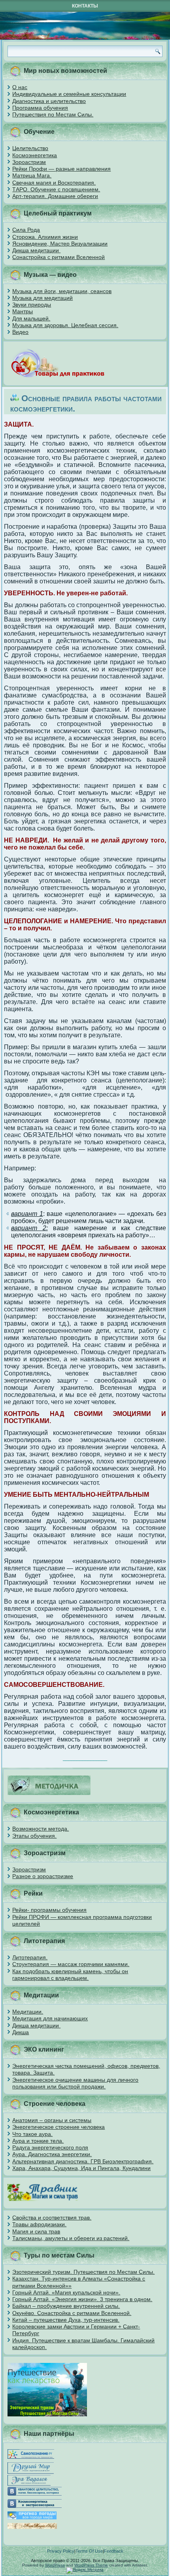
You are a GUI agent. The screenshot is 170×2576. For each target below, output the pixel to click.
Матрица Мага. (32, 175)
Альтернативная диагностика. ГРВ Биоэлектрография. (83, 2161)
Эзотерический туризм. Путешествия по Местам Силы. (83, 2272)
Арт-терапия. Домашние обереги (55, 196)
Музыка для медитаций (42, 298)
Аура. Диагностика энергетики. (52, 2154)
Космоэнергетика (35, 155)
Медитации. (28, 2012)
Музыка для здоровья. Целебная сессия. (65, 325)
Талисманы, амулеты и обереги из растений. (71, 2238)
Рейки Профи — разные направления (61, 169)
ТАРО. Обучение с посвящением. (56, 189)
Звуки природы (32, 305)
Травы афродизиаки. (39, 2224)
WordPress (55, 2565)
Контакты (85, 6)
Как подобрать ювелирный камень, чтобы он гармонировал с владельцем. (70, 1975)
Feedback (114, 2551)
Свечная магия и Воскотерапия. (54, 183)
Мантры (23, 311)
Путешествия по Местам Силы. (53, 114)
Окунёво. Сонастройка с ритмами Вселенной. (72, 2313)
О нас (20, 87)
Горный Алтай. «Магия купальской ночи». (66, 2292)
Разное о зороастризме (43, 1876)
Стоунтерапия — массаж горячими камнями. (71, 1964)
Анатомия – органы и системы (52, 2120)
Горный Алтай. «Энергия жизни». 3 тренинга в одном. (82, 2299)
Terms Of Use (89, 2551)
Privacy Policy (61, 2551)
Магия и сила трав (36, 2231)
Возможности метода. (41, 1829)
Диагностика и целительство (49, 101)
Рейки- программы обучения (49, 1910)
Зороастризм (29, 162)
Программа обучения (40, 108)
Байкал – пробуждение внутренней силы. (66, 2306)
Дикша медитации (36, 250)
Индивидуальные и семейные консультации (69, 94)
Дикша (21, 2032)
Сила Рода (26, 230)
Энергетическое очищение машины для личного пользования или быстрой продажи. (75, 2083)
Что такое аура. (32, 2134)
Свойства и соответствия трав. (52, 2218)
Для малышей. (31, 318)
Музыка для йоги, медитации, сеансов (62, 291)
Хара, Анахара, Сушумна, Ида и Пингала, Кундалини (81, 2168)
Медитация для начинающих (50, 2018)
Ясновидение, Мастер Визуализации (60, 244)
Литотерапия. (30, 1957)
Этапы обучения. (34, 1836)
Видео (20, 332)
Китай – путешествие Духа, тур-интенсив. (66, 2320)
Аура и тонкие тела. (38, 2141)
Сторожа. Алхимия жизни (45, 237)
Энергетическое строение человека (59, 2127)
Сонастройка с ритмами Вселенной (59, 257)
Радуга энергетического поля (50, 2147)
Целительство (30, 148)
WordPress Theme (91, 2565)
